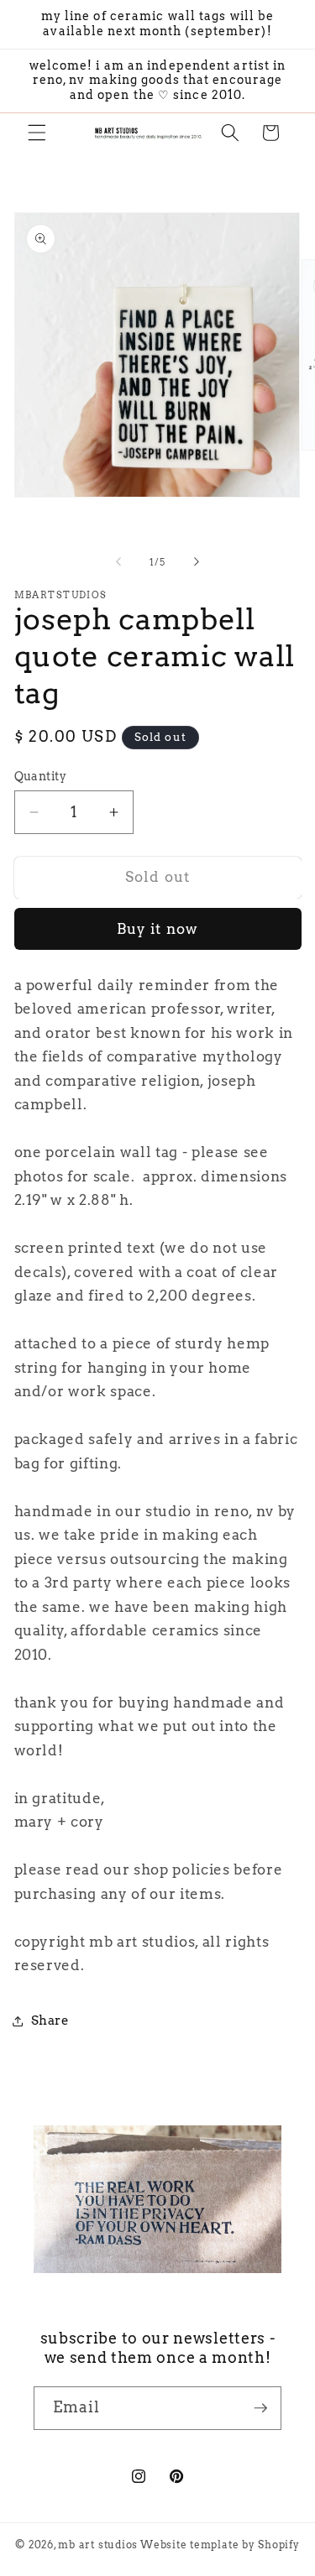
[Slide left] (118, 562)
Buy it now (157, 929)
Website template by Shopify (220, 2545)
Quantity (41, 776)
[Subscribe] (260, 2408)
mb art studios (98, 2545)
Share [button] (50, 2020)
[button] (37, 133)
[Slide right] (197, 562)
